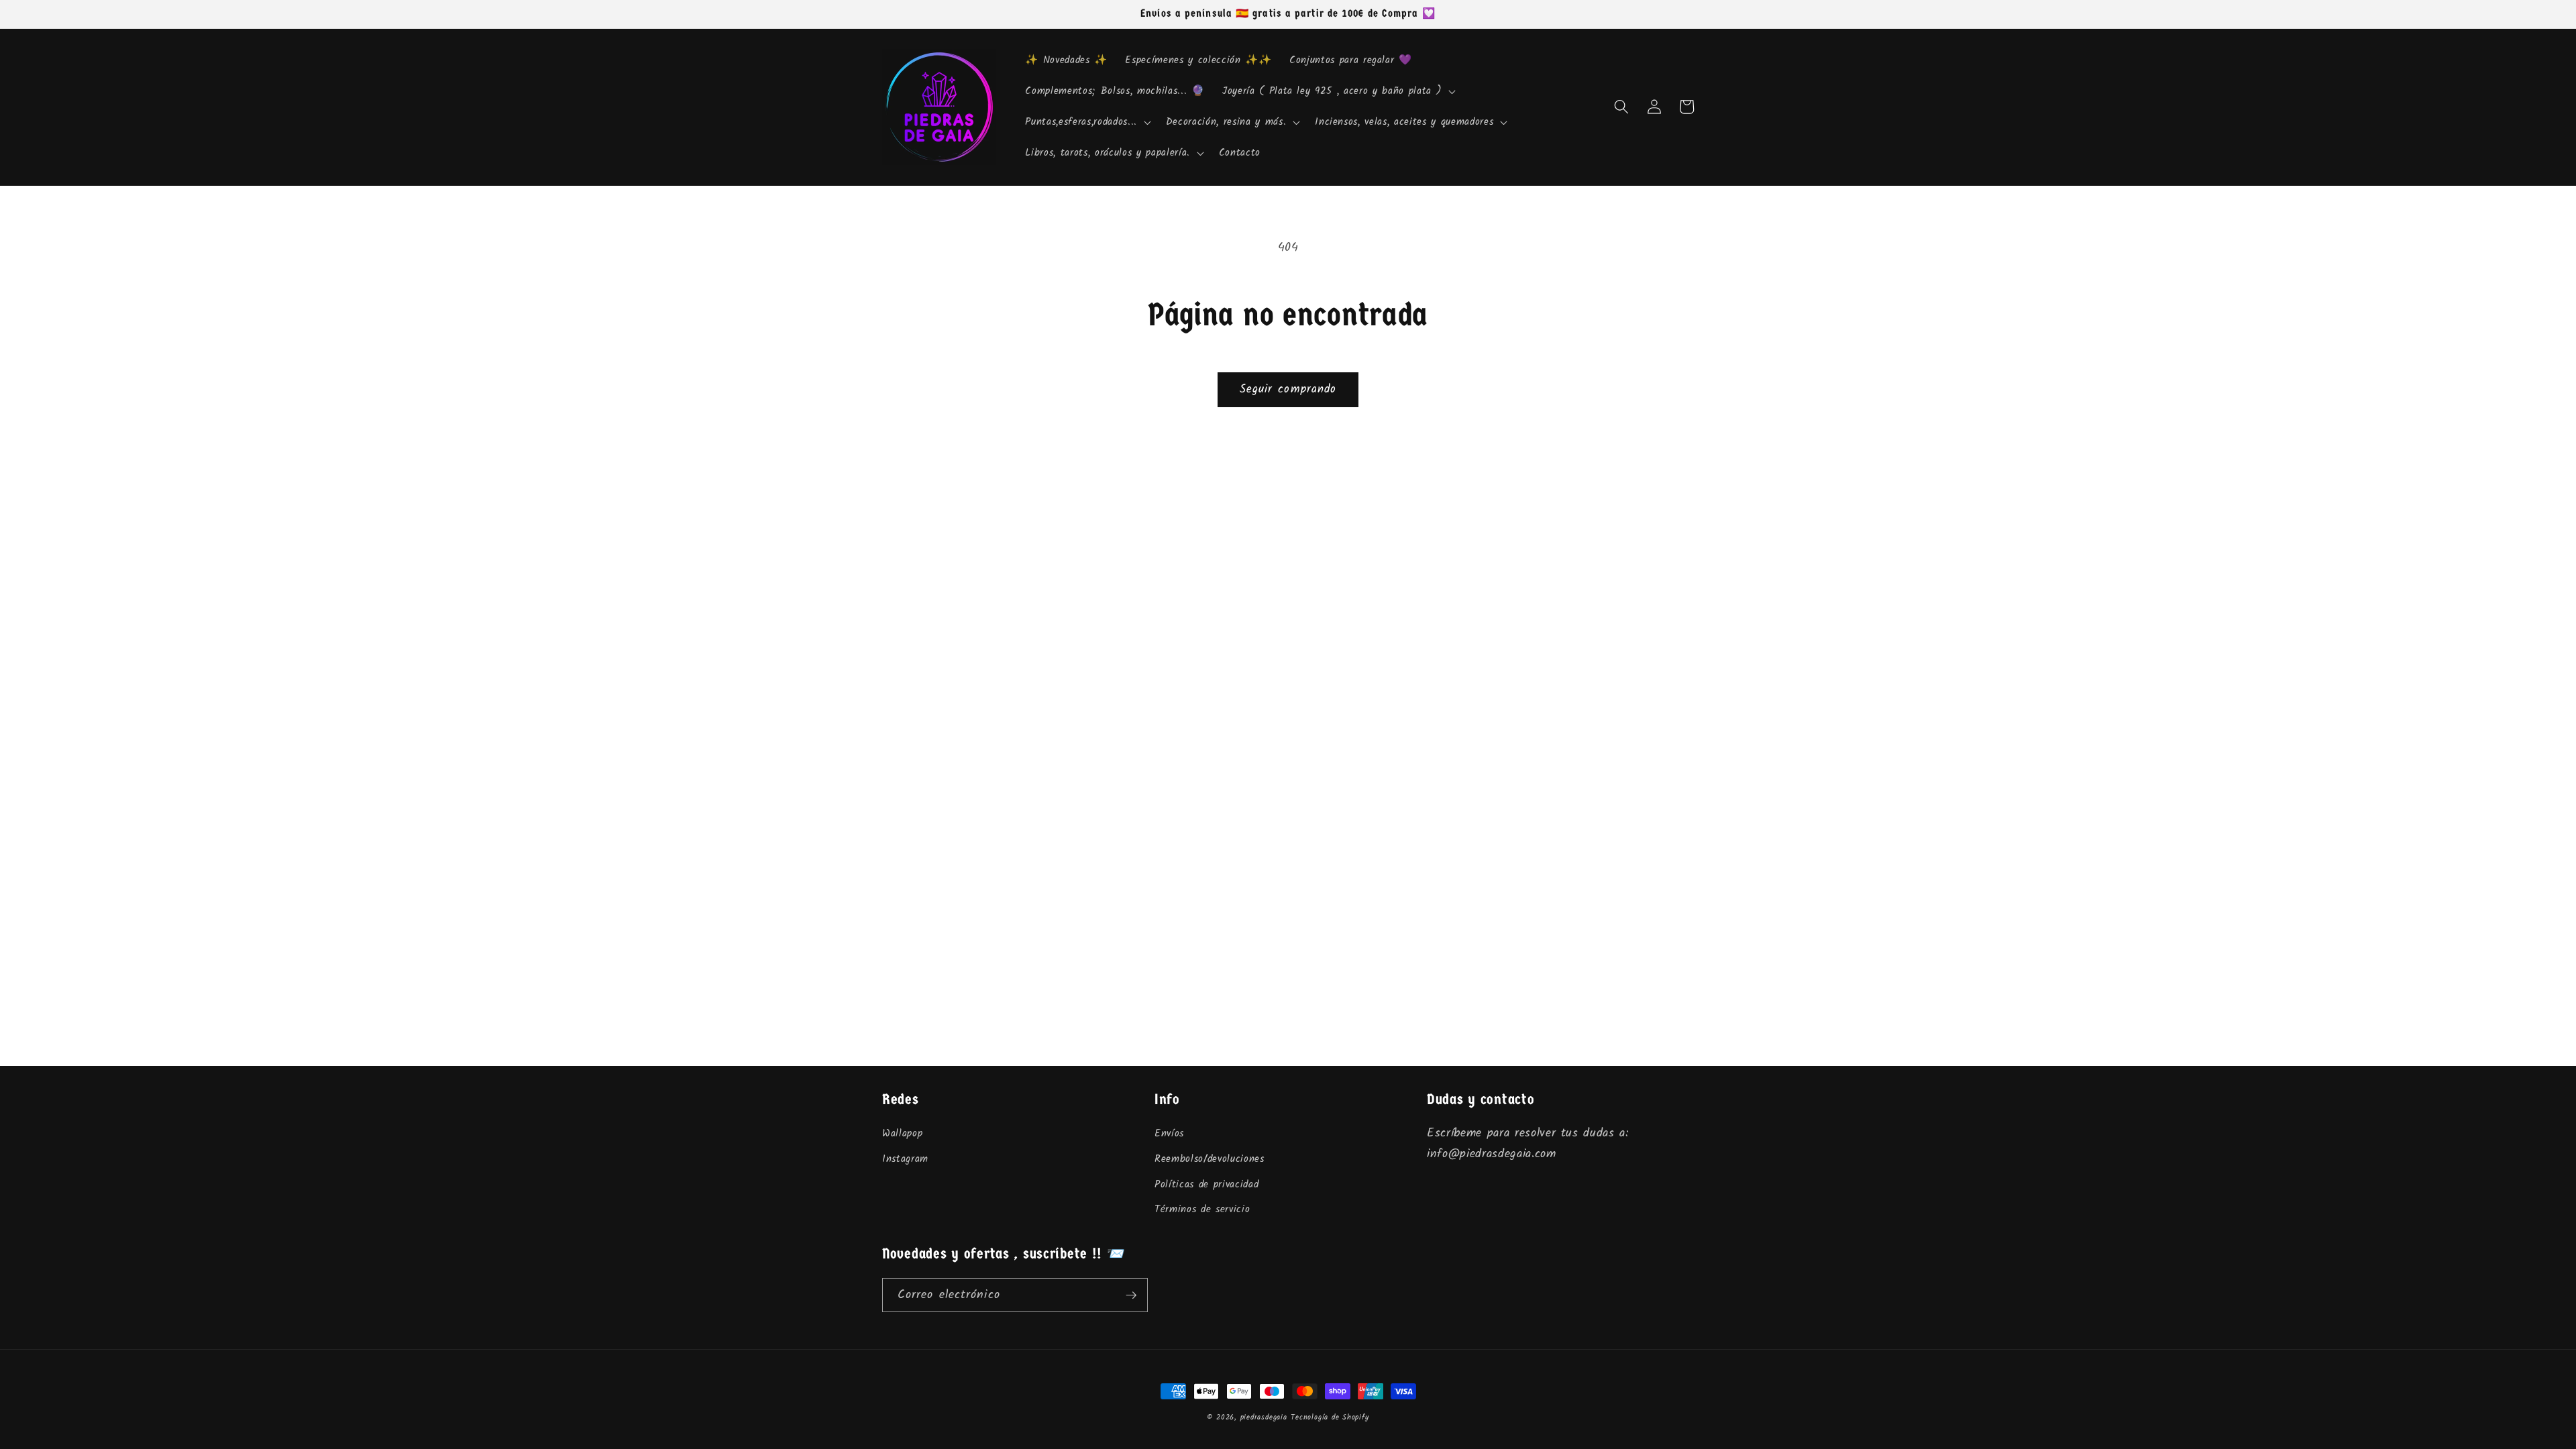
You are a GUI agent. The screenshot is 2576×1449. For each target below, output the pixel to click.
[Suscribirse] (1131, 1295)
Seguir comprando (1288, 389)
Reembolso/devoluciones (1210, 1159)
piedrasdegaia (1264, 1417)
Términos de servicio (1202, 1210)
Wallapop (902, 1134)
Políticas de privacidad (1206, 1185)
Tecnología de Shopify (1330, 1417)
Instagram (905, 1159)
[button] (1338, 91)
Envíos (1169, 1134)
